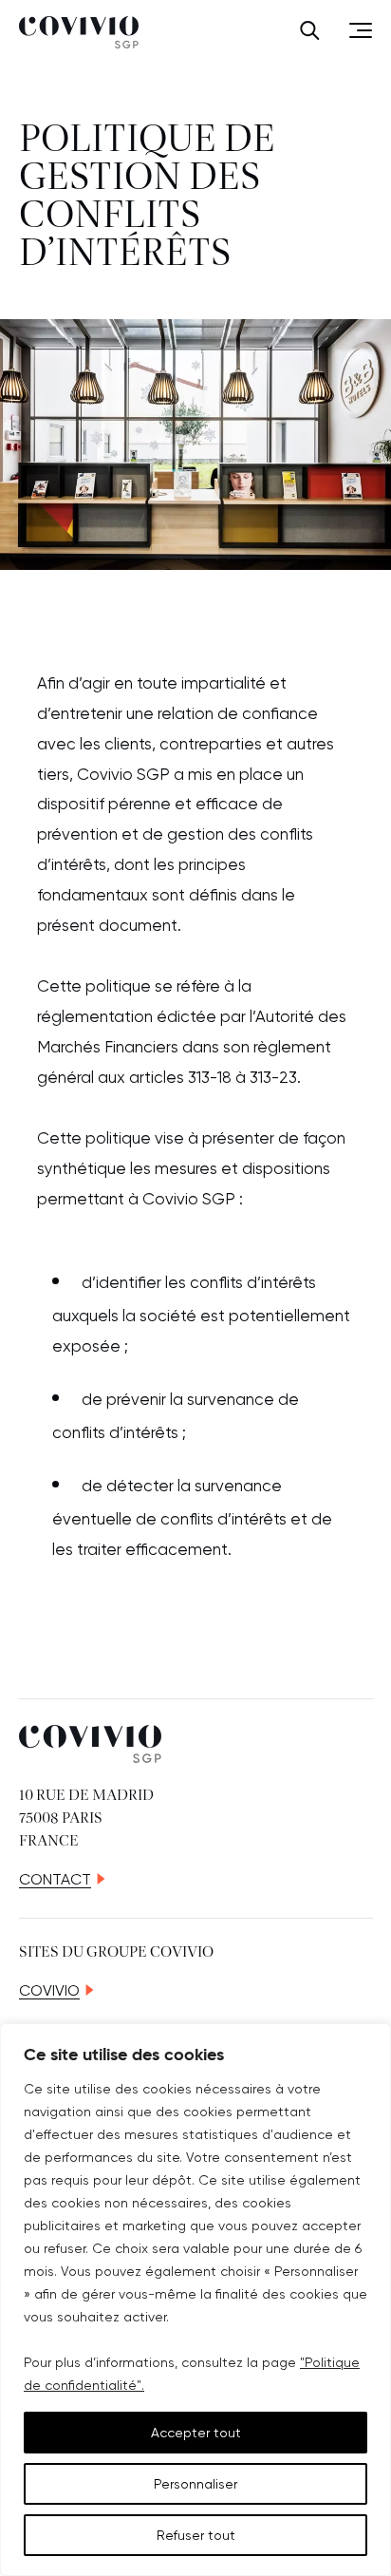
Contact (55, 1879)
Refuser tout (196, 2535)
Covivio (49, 1990)
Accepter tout (196, 2433)
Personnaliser (195, 2484)
